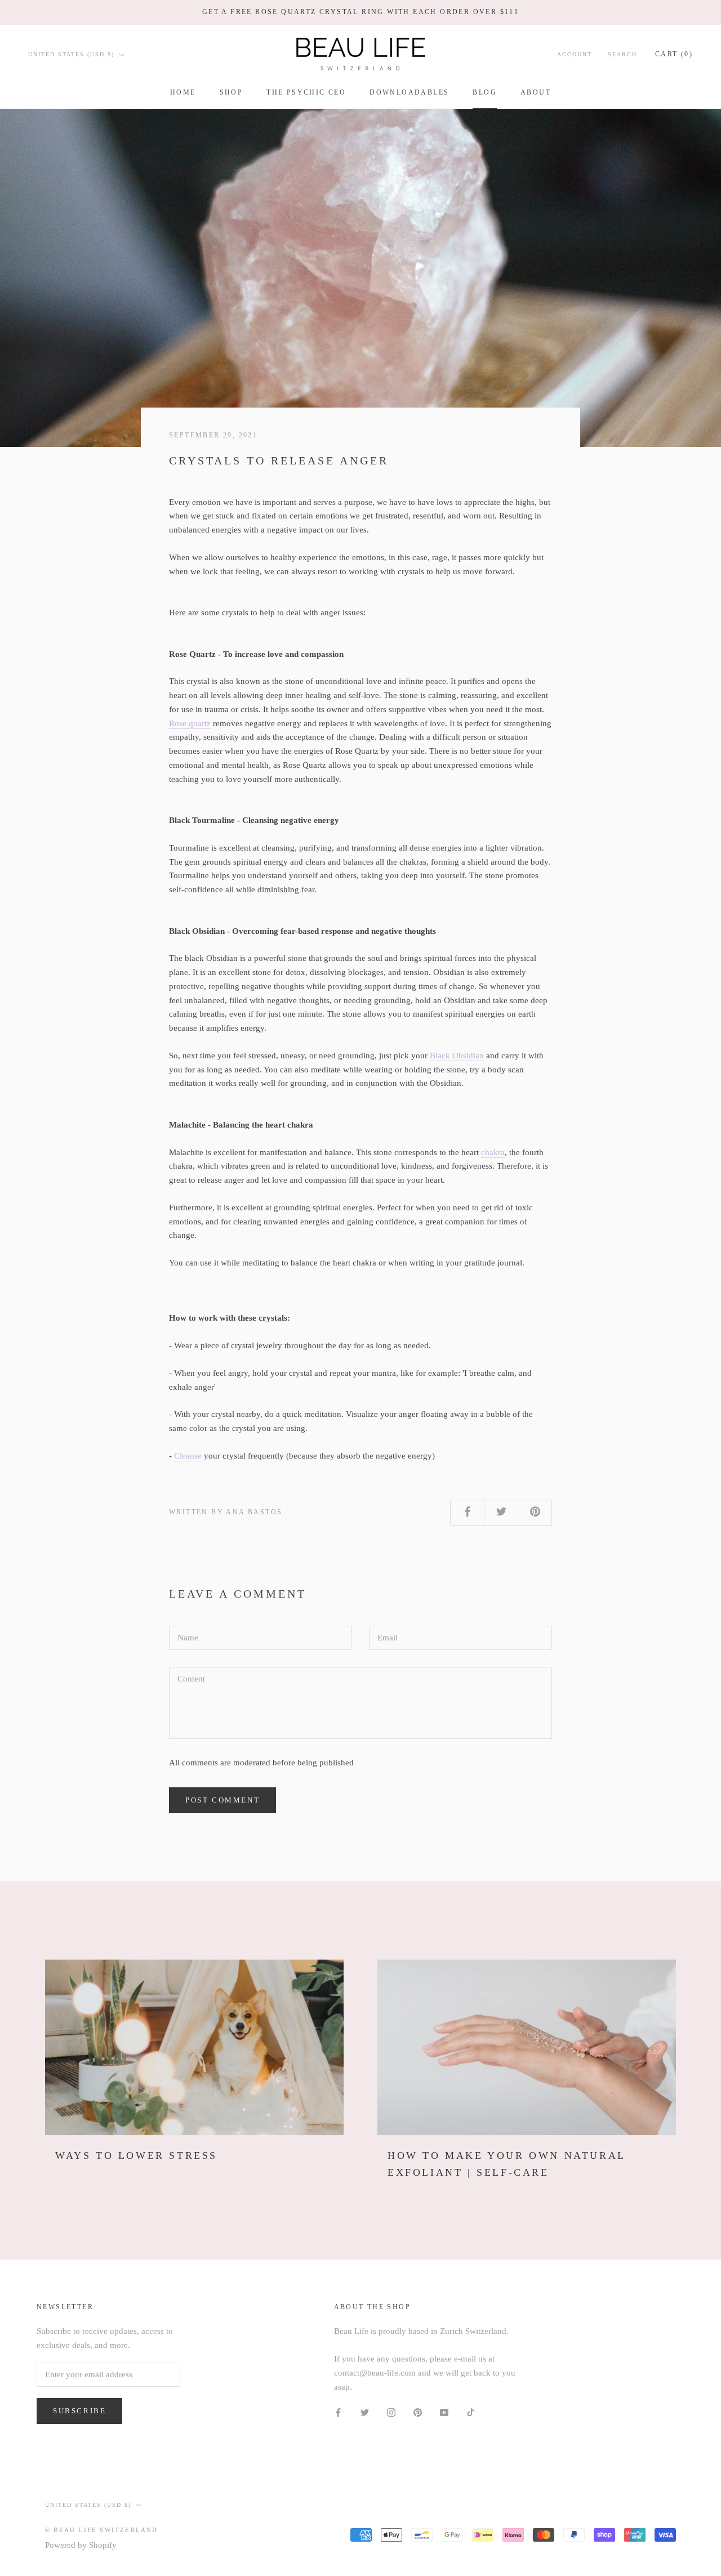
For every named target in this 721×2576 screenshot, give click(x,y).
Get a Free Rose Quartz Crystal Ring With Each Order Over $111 (360, 12)
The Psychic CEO (306, 92)
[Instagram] (391, 2412)
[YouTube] (444, 2412)
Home (183, 92)
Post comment (222, 1800)
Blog (485, 92)
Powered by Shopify (81, 2545)
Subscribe (79, 2411)
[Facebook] (338, 2412)
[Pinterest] (418, 2412)
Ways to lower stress (136, 2155)
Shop (232, 92)
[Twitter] (365, 2412)
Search (622, 54)
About (536, 92)
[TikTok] (471, 2412)
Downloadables (409, 92)
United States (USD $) (71, 54)
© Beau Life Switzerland (102, 2530)
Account (575, 54)
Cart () (674, 54)
